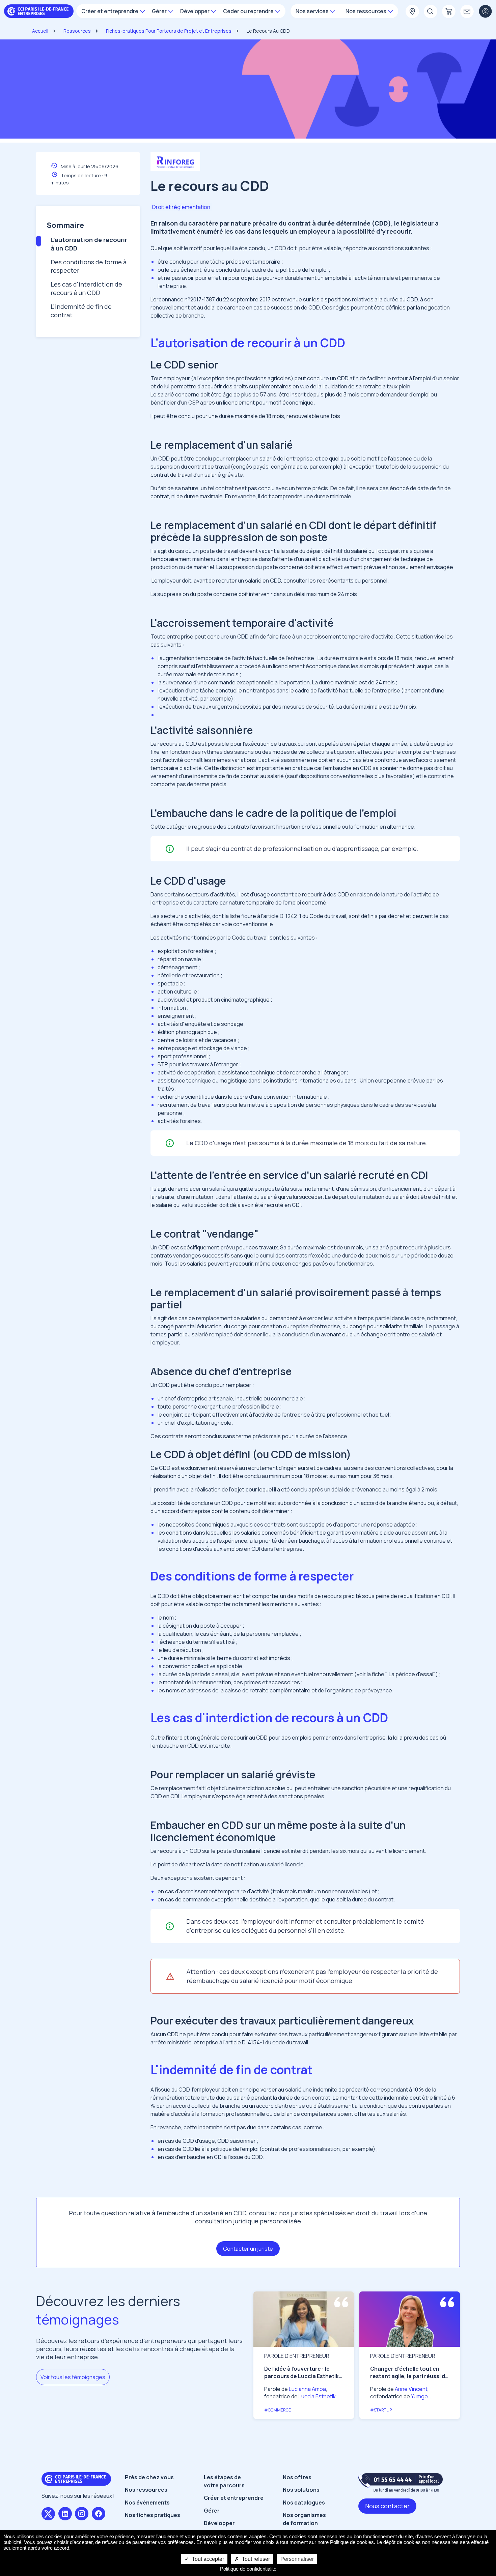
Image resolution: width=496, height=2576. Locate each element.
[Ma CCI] (412, 12)
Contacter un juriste (248, 2249)
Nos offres (297, 2477)
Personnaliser (297, 2559)
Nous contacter (387, 2506)
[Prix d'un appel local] (401, 2482)
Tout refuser (255, 2559)
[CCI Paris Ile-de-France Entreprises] (39, 10)
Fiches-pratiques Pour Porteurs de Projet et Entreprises (169, 31)
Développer (219, 2523)
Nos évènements (147, 2503)
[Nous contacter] (467, 12)
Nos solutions (301, 2490)
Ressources (77, 31)
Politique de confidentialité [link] (248, 2569)
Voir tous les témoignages (73, 2377)
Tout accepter (207, 2559)
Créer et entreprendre (234, 2498)
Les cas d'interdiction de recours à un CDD (86, 288)
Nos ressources (146, 2490)
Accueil (40, 31)
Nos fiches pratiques (153, 2515)
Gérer (212, 2511)
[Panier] (449, 12)
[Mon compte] (485, 12)
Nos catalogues (304, 2503)
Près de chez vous (149, 2477)
